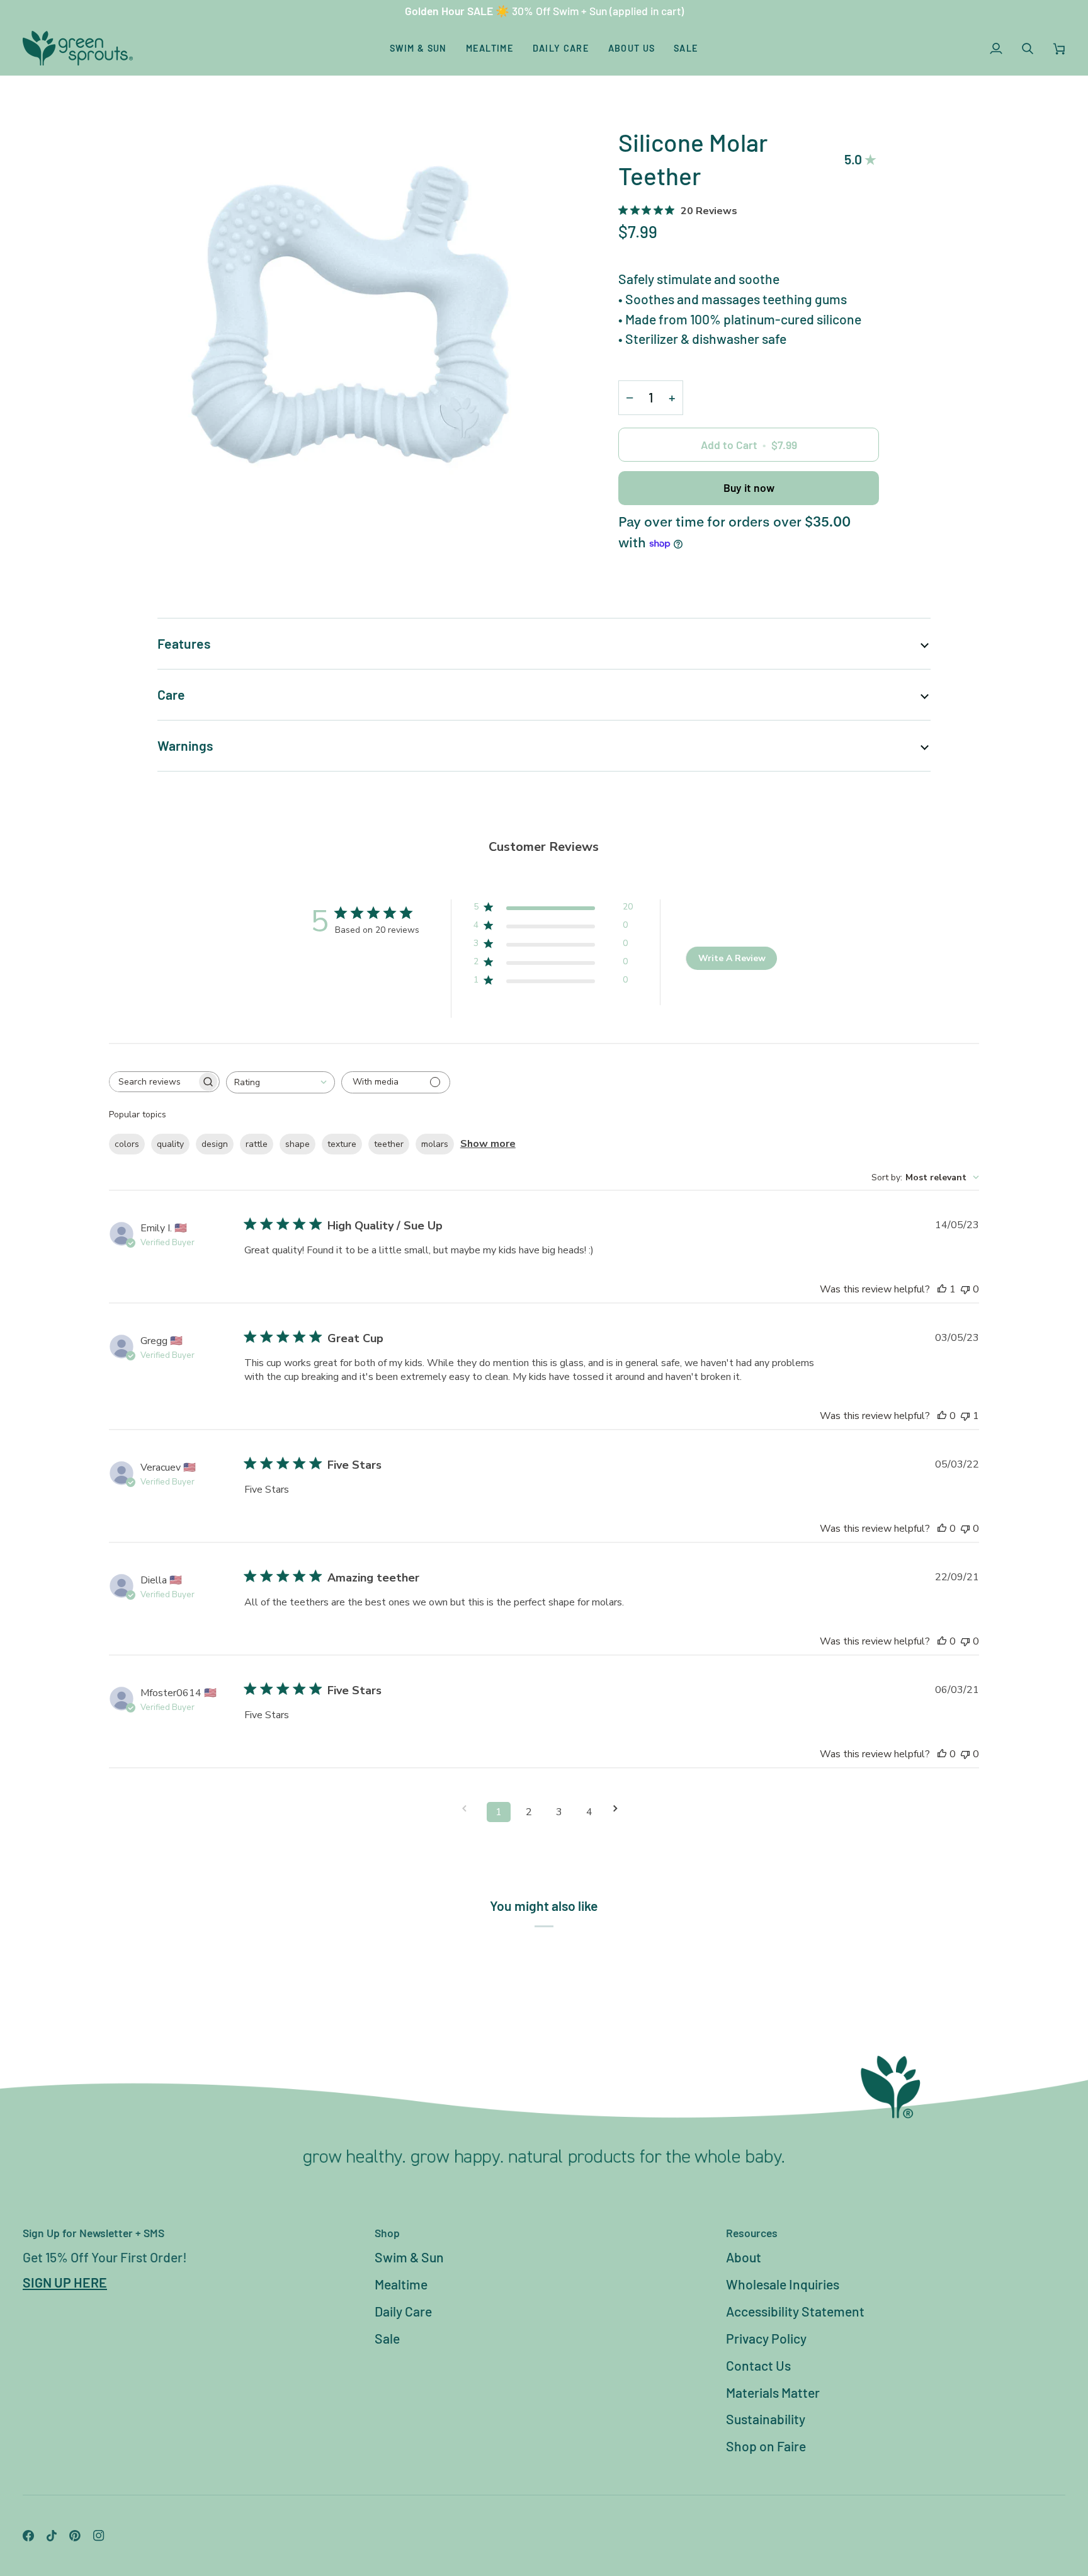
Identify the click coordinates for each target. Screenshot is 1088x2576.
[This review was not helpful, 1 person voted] (965, 1416)
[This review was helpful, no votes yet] (942, 1416)
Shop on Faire (766, 2446)
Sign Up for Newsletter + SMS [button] (93, 2233)
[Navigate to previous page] (468, 1809)
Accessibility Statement (795, 2311)
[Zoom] (351, 319)
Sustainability (766, 2419)
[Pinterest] (75, 2536)
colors (127, 1144)
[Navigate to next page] (620, 1809)
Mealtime (401, 2284)
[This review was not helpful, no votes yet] (965, 1289)
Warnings (185, 745)
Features (184, 643)
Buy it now (749, 487)
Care (171, 694)
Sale (387, 2338)
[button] (418, 48)
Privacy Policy (766, 2338)
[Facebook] (28, 2536)
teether (389, 1144)
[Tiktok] (52, 2536)
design (215, 1144)
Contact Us (758, 2365)
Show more (488, 1144)
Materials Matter (773, 2392)
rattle (257, 1144)
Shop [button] (387, 2233)
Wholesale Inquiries (783, 2284)
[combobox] (280, 1082)
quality (170, 1144)
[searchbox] (153, 1082)
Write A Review (732, 958)
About (744, 2257)
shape (297, 1144)
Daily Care (403, 2311)
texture (342, 1144)
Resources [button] (752, 2233)
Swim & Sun (409, 2257)
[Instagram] (99, 2536)
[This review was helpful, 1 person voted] (942, 1289)
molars (435, 1144)
